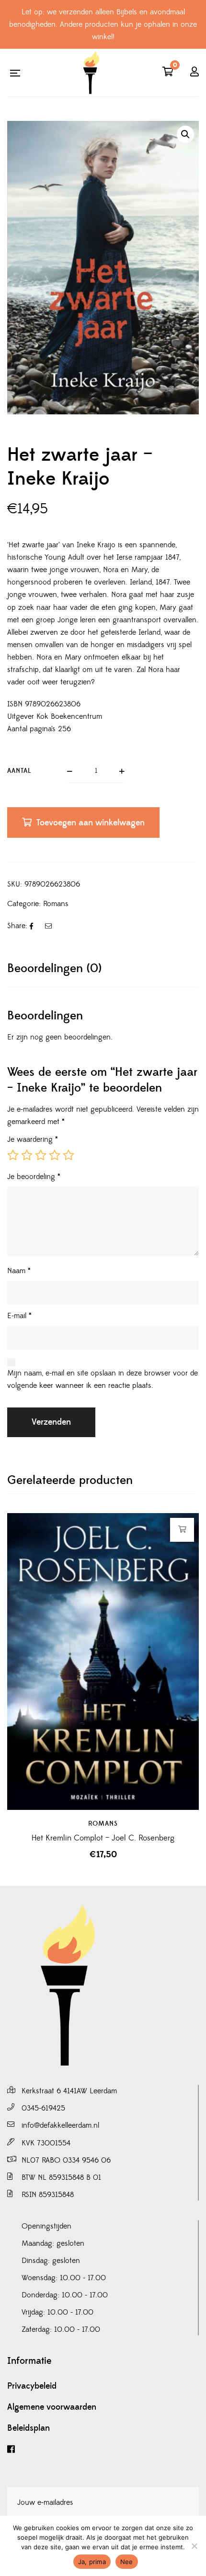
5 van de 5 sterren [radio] (69, 1155)
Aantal (19, 771)
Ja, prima (92, 2562)
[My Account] (195, 73)
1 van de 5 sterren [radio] (13, 1155)
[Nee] (194, 2546)
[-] (91, 73)
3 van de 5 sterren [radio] (41, 1155)
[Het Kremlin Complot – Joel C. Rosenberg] (103, 1661)
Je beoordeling (34, 1177)
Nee (127, 2562)
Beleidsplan (29, 2428)
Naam (19, 1271)
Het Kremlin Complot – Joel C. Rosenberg (103, 1838)
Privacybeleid (32, 2386)
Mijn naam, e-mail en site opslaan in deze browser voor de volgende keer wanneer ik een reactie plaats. (103, 1379)
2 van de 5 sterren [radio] (27, 1155)
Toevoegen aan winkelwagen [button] (182, 1529)
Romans (56, 904)
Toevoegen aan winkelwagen (91, 823)
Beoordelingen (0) (54, 969)
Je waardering (33, 1139)
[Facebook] (103, 2450)
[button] (185, 134)
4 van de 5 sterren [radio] (55, 1155)
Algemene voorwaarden (52, 2407)
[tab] (103, 969)
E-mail (19, 1316)
